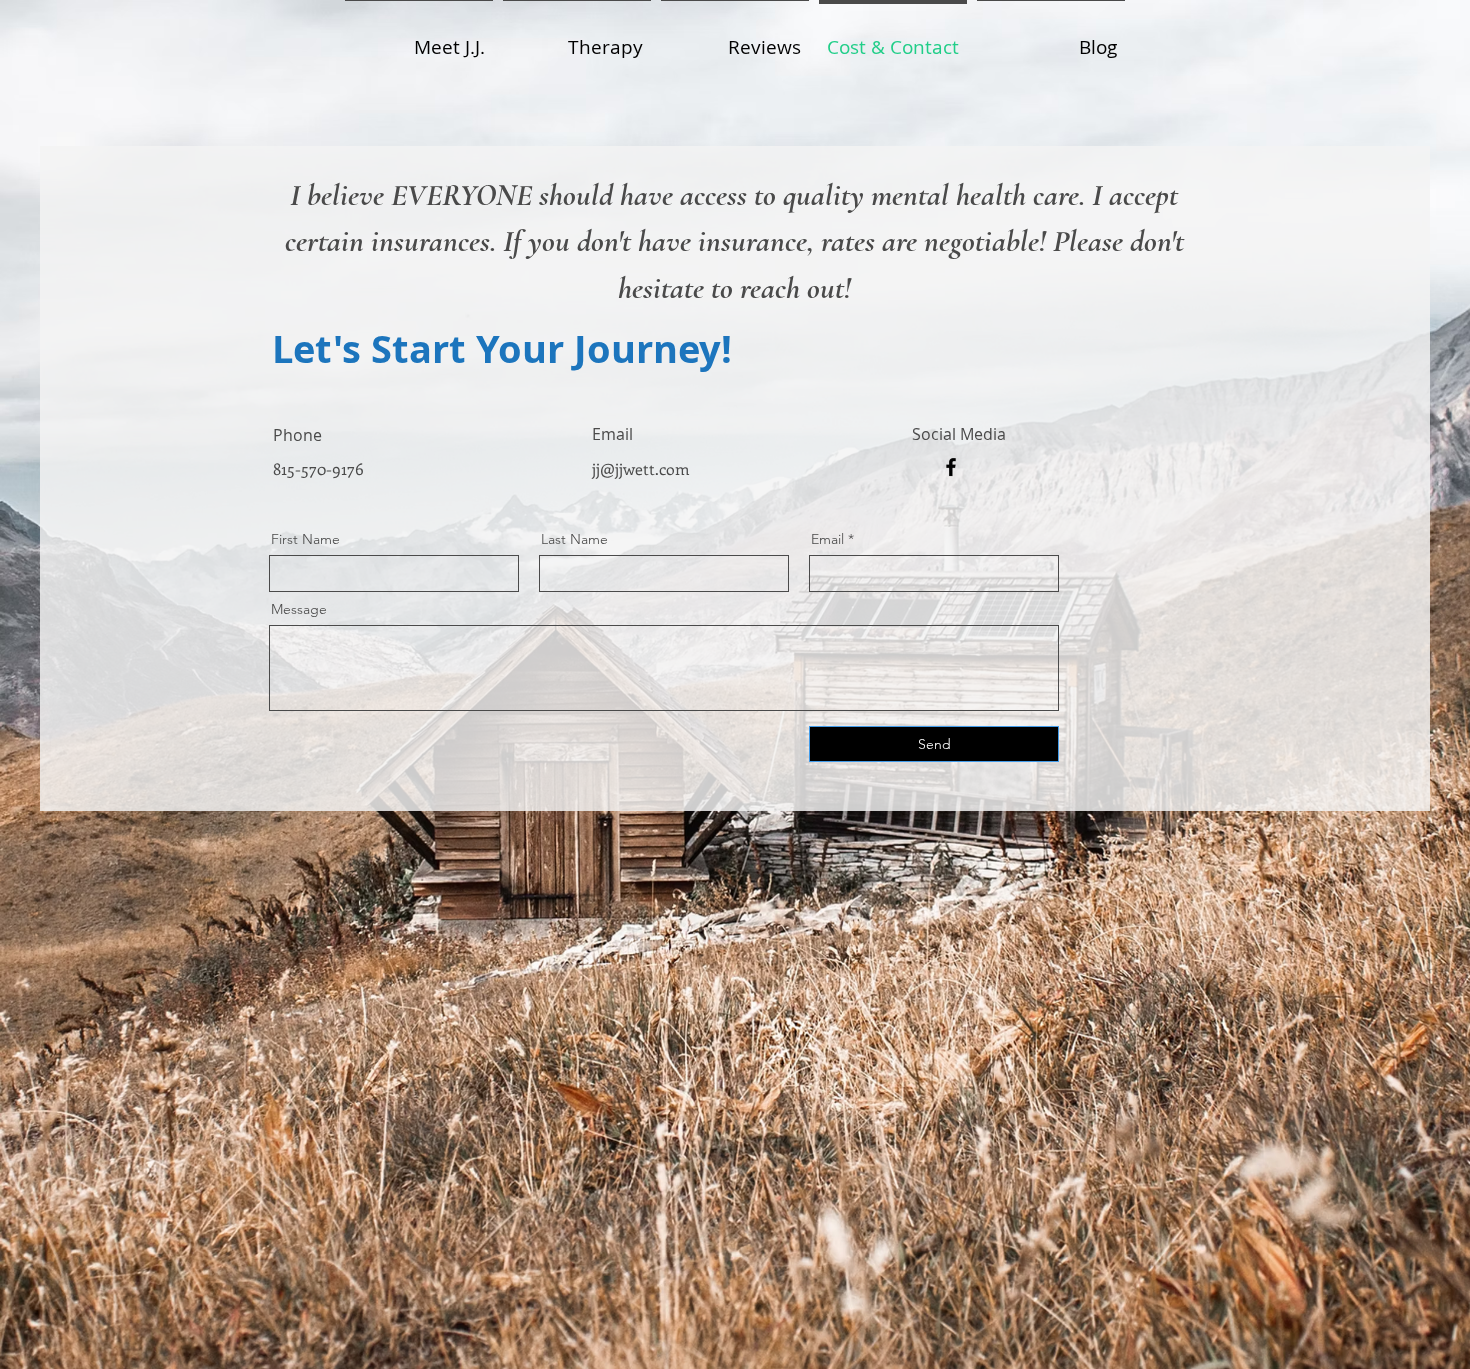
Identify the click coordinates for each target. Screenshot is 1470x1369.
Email (827, 539)
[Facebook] (951, 467)
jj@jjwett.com (641, 468)
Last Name (574, 539)
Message (299, 609)
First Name (305, 539)
